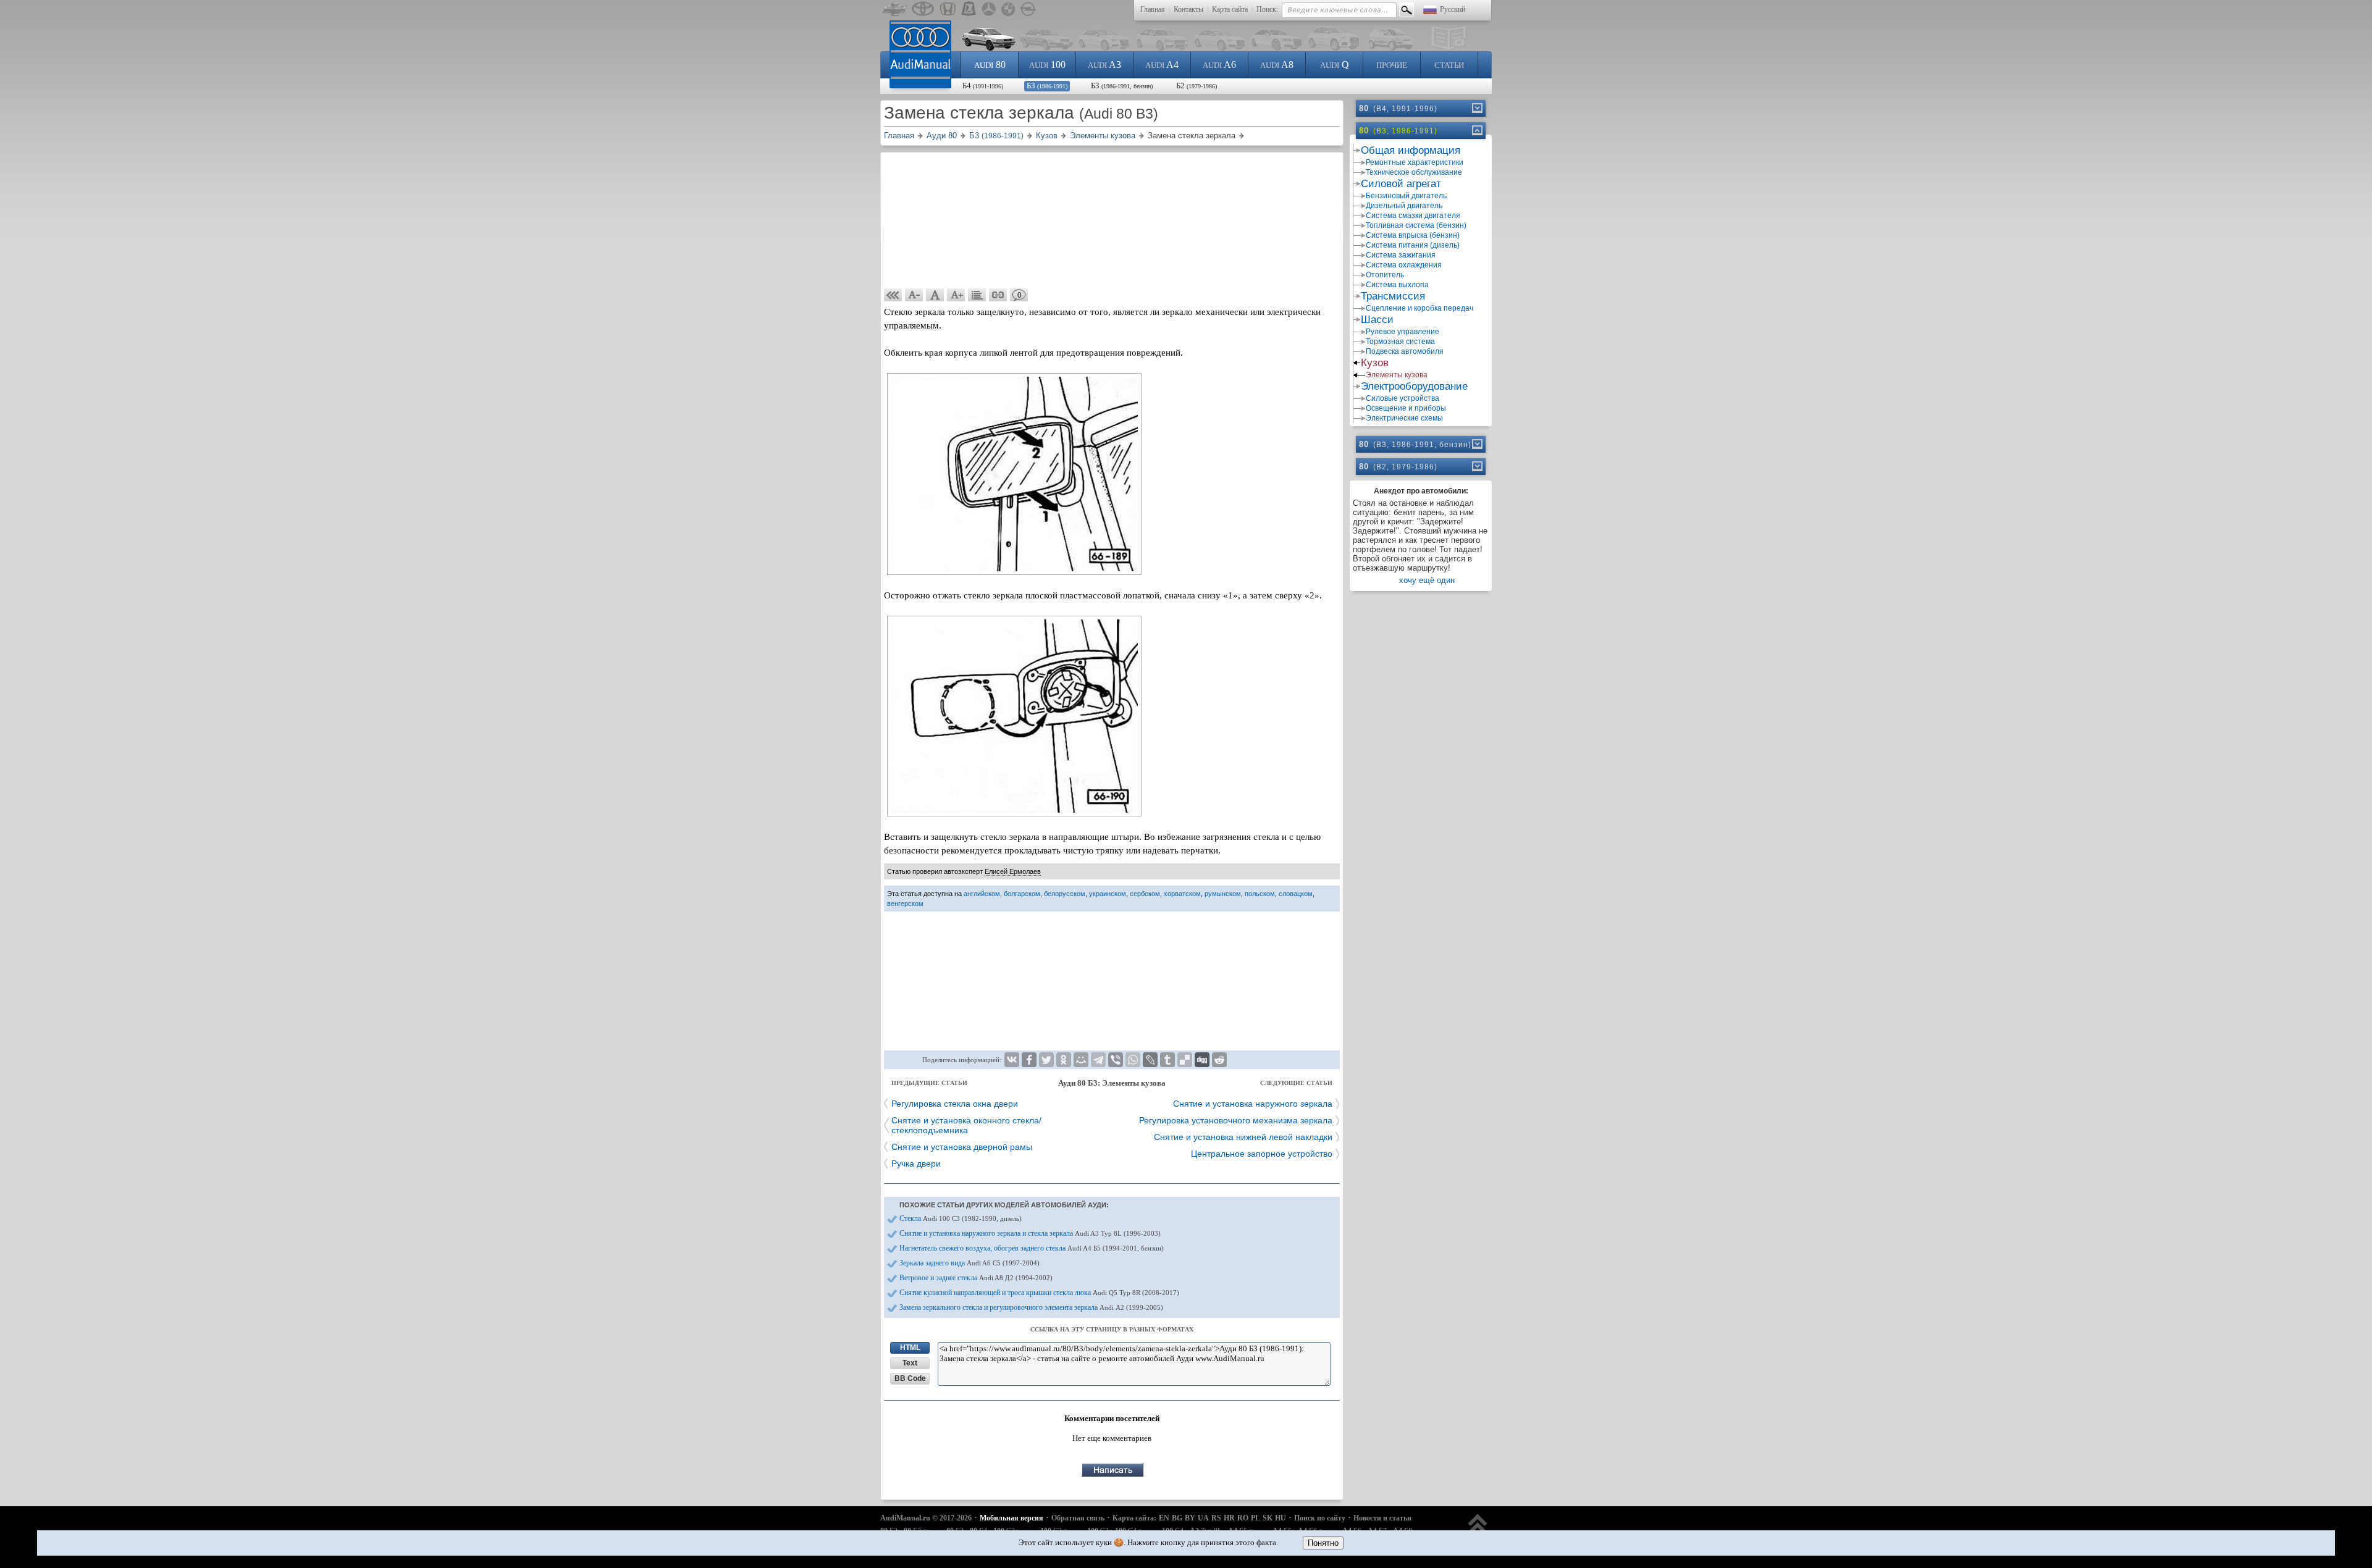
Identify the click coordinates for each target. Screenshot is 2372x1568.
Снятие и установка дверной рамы (962, 1147)
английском (982, 894)
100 (1047, 65)
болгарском (1022, 894)
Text (910, 1363)
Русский (1453, 9)
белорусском (1065, 894)
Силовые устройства (1403, 398)
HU (1281, 1518)
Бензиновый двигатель (1406, 196)
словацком (1296, 894)
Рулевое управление (1403, 332)
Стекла (961, 1218)
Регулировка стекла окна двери (955, 1104)
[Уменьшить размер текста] (914, 295)
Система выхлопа (1397, 285)
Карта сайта (1230, 9)
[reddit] (1219, 1060)
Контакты (1188, 9)
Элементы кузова (1397, 375)
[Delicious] (1185, 1060)
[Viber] (1116, 1060)
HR (1229, 1518)
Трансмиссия (1393, 296)
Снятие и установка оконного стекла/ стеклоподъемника (966, 1125)
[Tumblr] (1167, 1060)
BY (1190, 1518)
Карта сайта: (1134, 1518)
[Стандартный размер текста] (935, 295)
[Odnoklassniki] (1064, 1060)
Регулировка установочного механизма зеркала (1236, 1120)
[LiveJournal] (1150, 1060)
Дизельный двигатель (1404, 206)
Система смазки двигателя (1413, 216)
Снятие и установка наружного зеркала (1253, 1104)
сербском (1145, 894)
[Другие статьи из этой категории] (977, 295)
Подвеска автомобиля (1405, 351)
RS (1216, 1518)
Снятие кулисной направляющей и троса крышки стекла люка (1039, 1293)
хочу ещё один (1427, 580)
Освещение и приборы (1406, 408)
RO (1243, 1518)
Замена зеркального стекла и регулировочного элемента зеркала (1031, 1307)
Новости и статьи (1382, 1518)
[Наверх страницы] (1478, 1529)
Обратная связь (1078, 1518)
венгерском (905, 903)
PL (1255, 1518)
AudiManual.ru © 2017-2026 (926, 1518)
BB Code (910, 1378)
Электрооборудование (1414, 386)
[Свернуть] (1476, 130)
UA (1203, 1518)
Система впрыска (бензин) (1413, 235)
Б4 (983, 86)
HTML (910, 1348)
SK (1268, 1518)
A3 (1104, 65)
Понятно (1323, 1543)
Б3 (1047, 86)
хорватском (1182, 894)
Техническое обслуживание (1414, 172)
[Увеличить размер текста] (956, 295)
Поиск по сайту (1320, 1518)
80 (990, 65)
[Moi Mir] (1081, 1060)
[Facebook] (1029, 1060)
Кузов (1375, 363)
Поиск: (1267, 9)
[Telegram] (1098, 1060)
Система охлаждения (1404, 265)
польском (1260, 894)
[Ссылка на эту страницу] (998, 295)
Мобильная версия (1011, 1518)
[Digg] (1202, 1060)
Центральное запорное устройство (1262, 1154)
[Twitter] (1046, 1060)
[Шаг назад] (893, 295)
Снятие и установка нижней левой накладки (1243, 1137)
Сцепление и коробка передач (1419, 308)
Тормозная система (1400, 342)
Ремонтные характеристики (1415, 162)
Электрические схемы (1404, 418)
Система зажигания (1401, 255)
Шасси (1377, 320)
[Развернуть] (1476, 108)
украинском (1108, 894)
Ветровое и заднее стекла (976, 1278)
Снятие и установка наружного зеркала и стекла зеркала (1030, 1233)
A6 (1219, 65)
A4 (1162, 65)
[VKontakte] (1012, 1060)
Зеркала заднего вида (969, 1263)
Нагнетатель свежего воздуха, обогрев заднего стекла (1032, 1248)
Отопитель (1385, 275)
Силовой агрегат (1401, 184)
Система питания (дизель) (1413, 245)
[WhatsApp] (1133, 1060)
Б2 (1197, 86)
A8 (1277, 65)
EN (1164, 1518)
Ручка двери (916, 1163)
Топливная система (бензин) (1416, 225)
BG (1177, 1518)
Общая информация (1411, 150)
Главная (1153, 9)
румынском (1223, 894)
